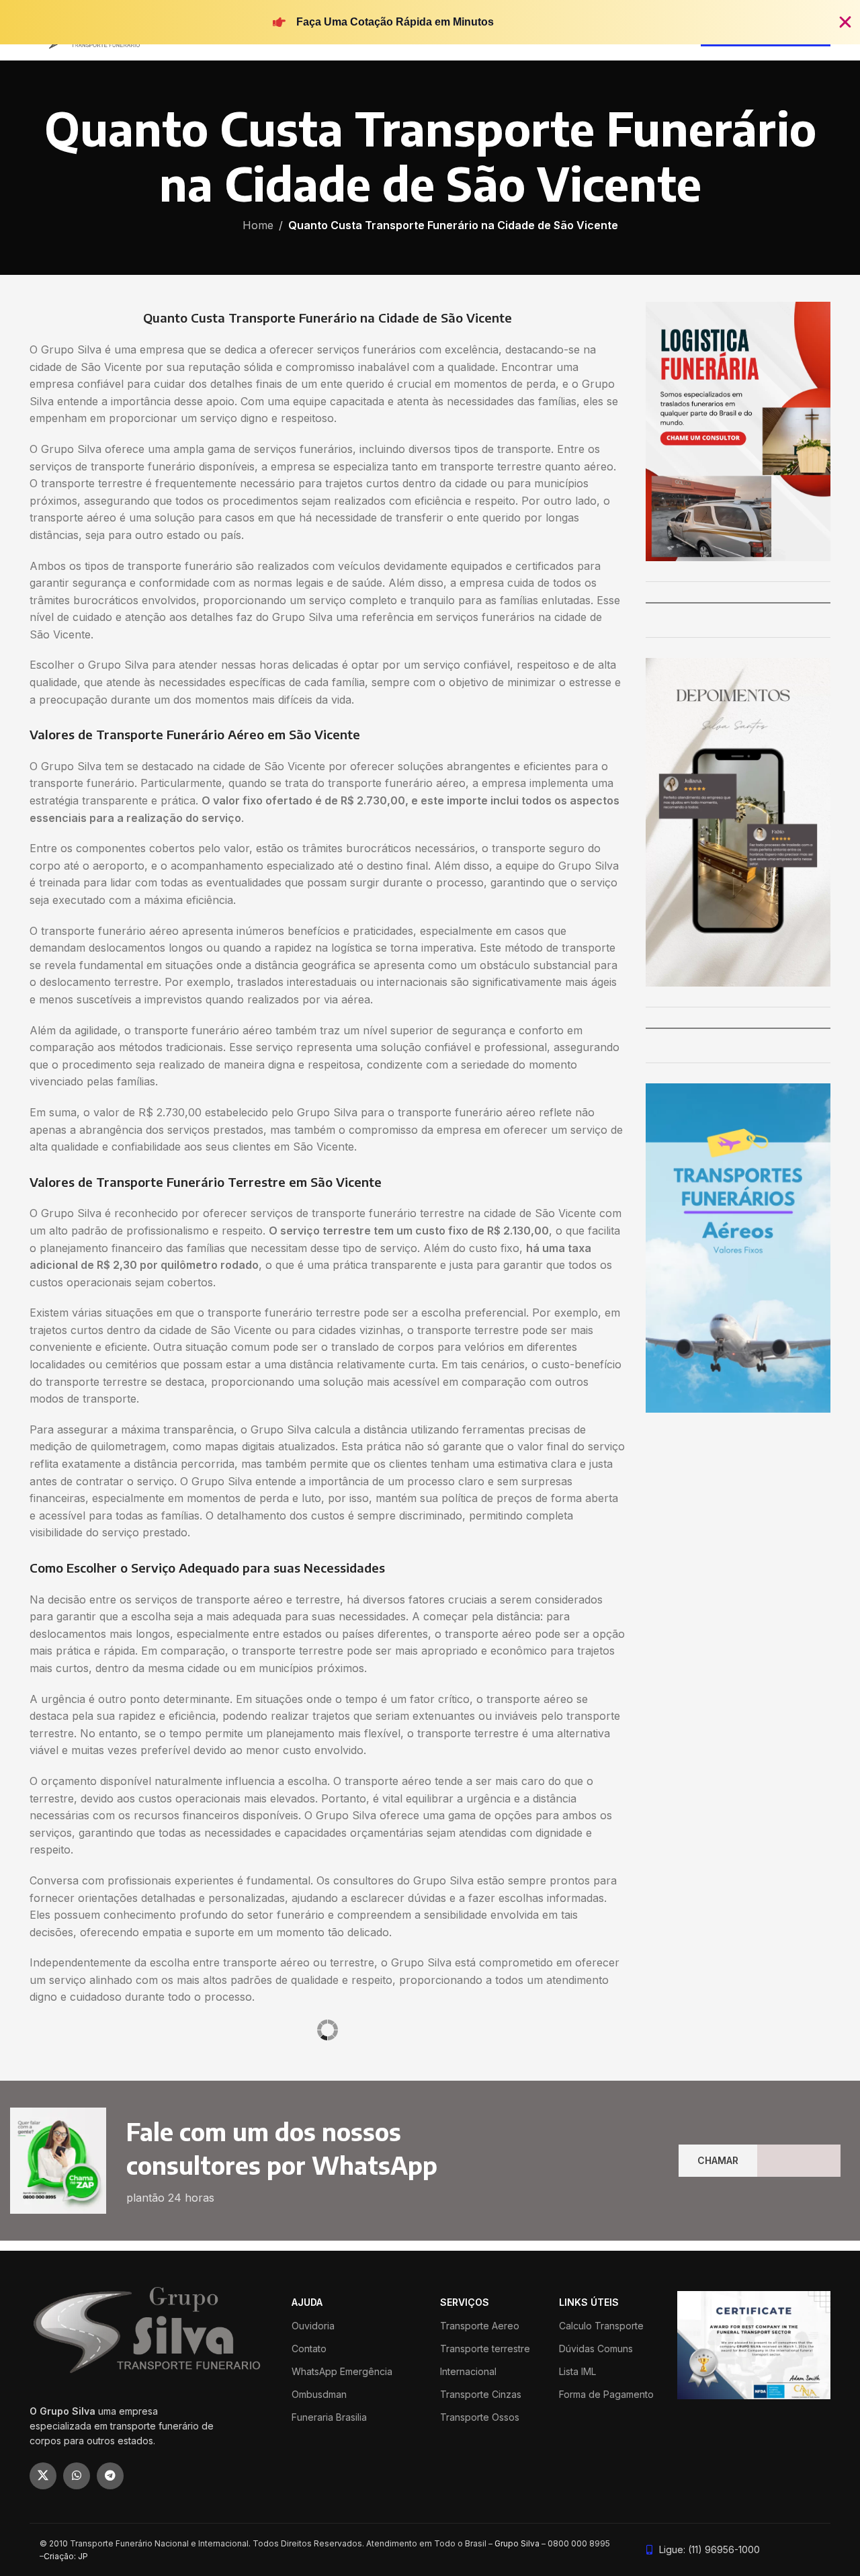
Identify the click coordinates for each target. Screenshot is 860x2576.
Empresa (447, 2098)
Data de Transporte (76, 2149)
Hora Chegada (278, 2149)
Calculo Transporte (601, 2541)
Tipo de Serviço (68, 2098)
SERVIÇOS (465, 2519)
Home (258, 225)
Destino (247, 2098)
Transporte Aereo (480, 2541)
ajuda (307, 2519)
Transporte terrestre (485, 2564)
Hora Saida (217, 2149)
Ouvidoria (313, 2541)
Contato (309, 2564)
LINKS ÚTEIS (589, 2519)
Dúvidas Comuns (596, 2564)
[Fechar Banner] (845, 22)
